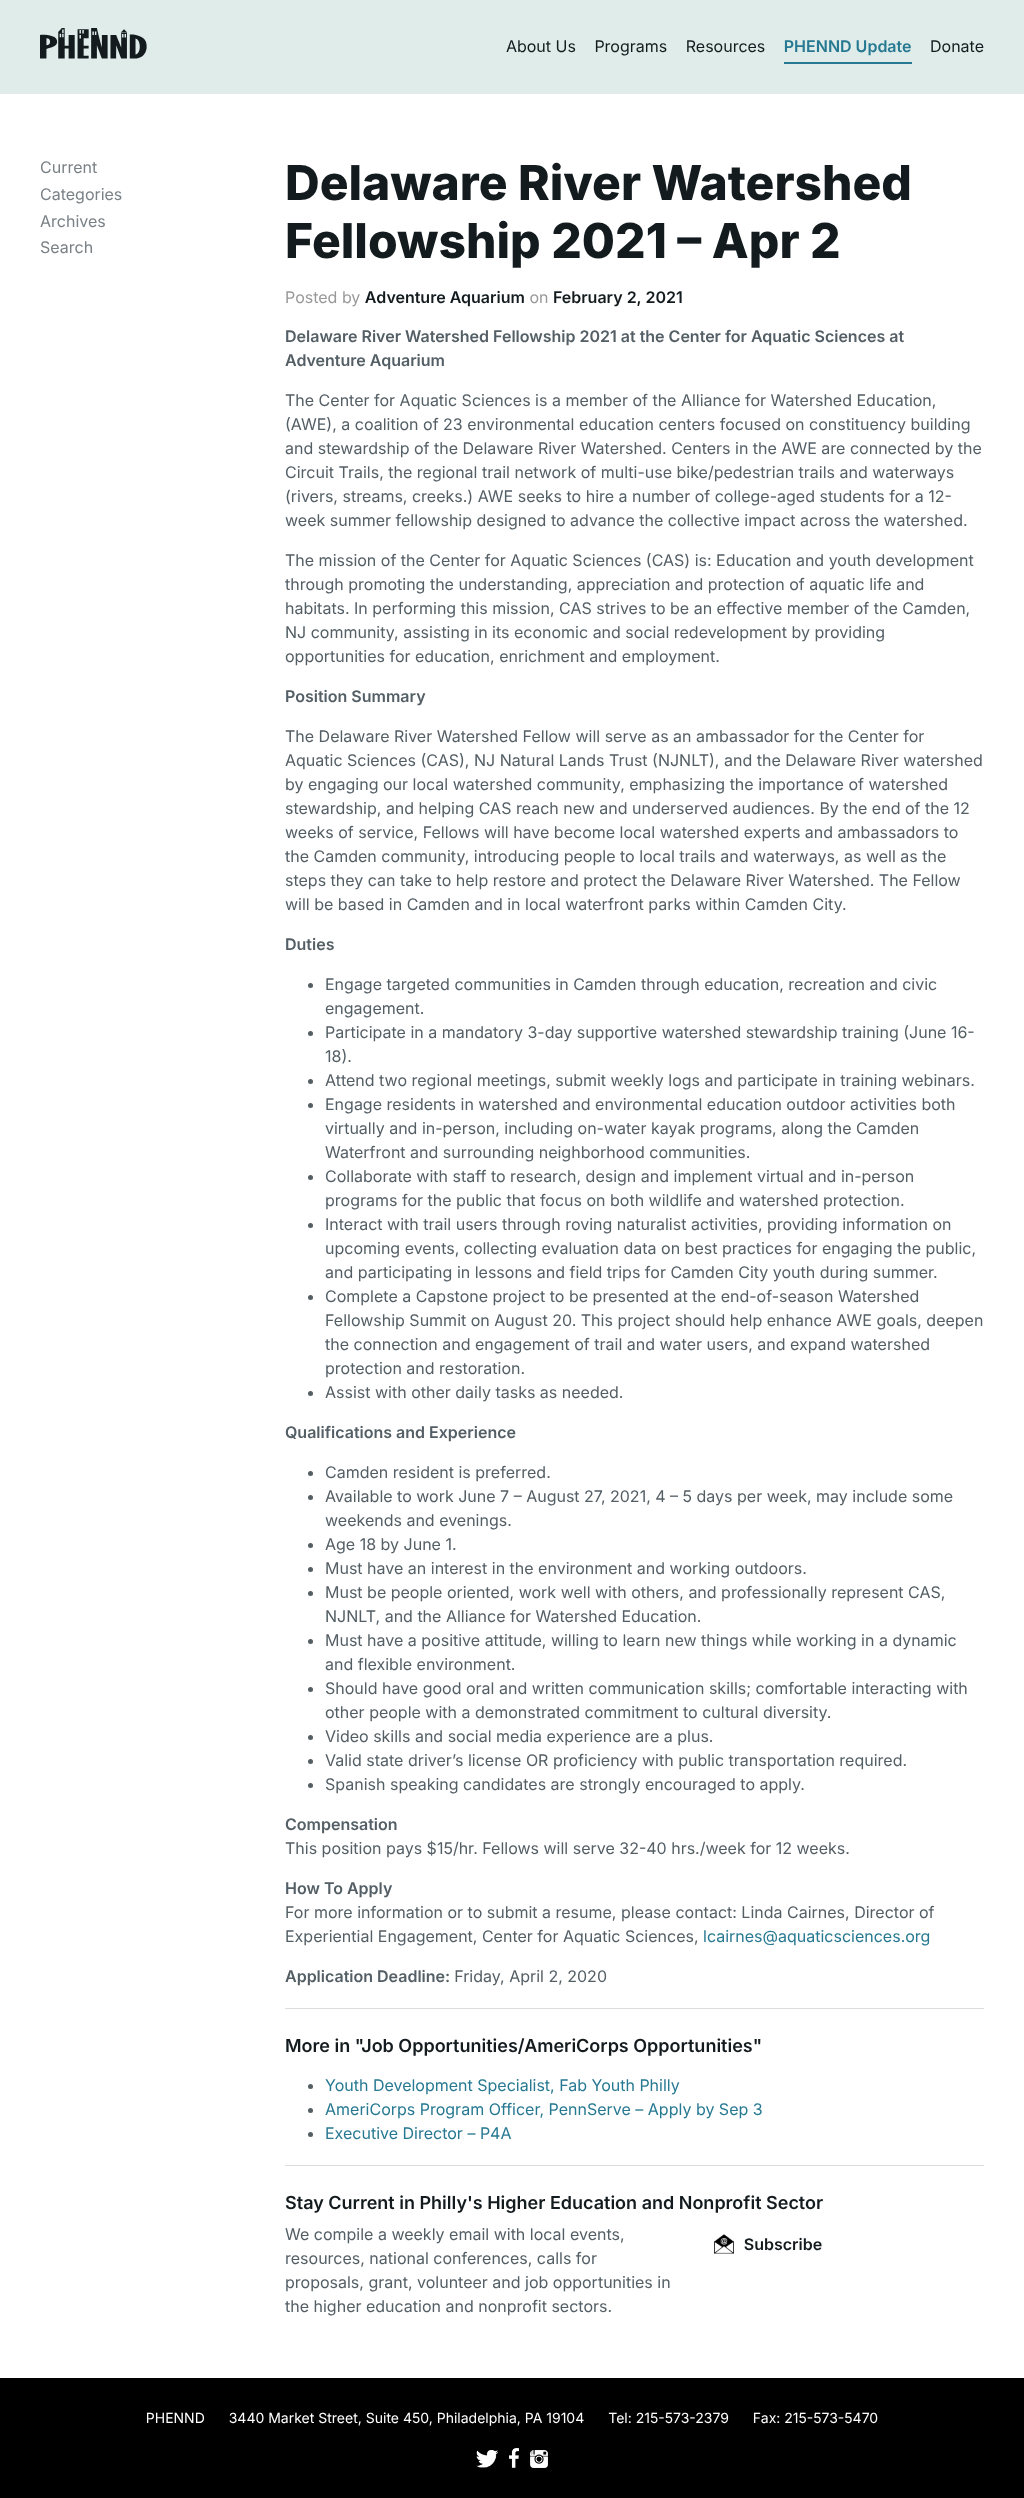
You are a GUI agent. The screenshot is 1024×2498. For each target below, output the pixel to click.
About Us (541, 46)
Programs (630, 46)
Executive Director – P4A (418, 2133)
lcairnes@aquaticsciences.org (816, 1936)
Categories (81, 194)
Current (68, 167)
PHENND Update (848, 46)
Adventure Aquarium (445, 297)
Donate (957, 46)
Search (66, 247)
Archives (73, 221)
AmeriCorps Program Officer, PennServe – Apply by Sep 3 (544, 2109)
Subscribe (781, 2244)
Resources (726, 46)
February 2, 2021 (618, 297)
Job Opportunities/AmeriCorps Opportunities (556, 2046)
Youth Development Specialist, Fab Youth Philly (502, 2085)
